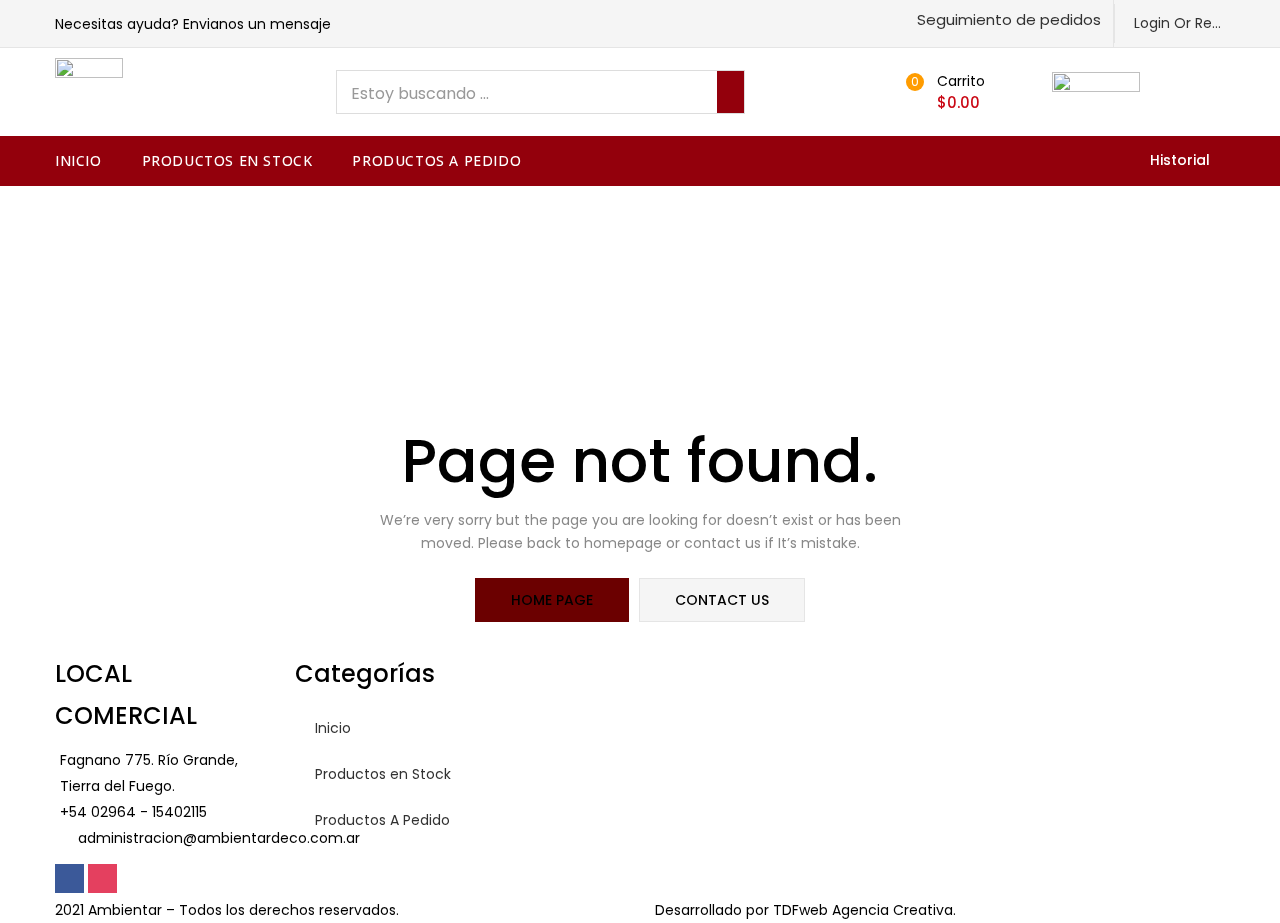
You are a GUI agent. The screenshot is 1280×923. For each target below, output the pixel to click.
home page (552, 600)
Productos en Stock (227, 160)
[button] (1006, 19)
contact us (722, 600)
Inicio (78, 160)
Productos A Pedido (436, 160)
